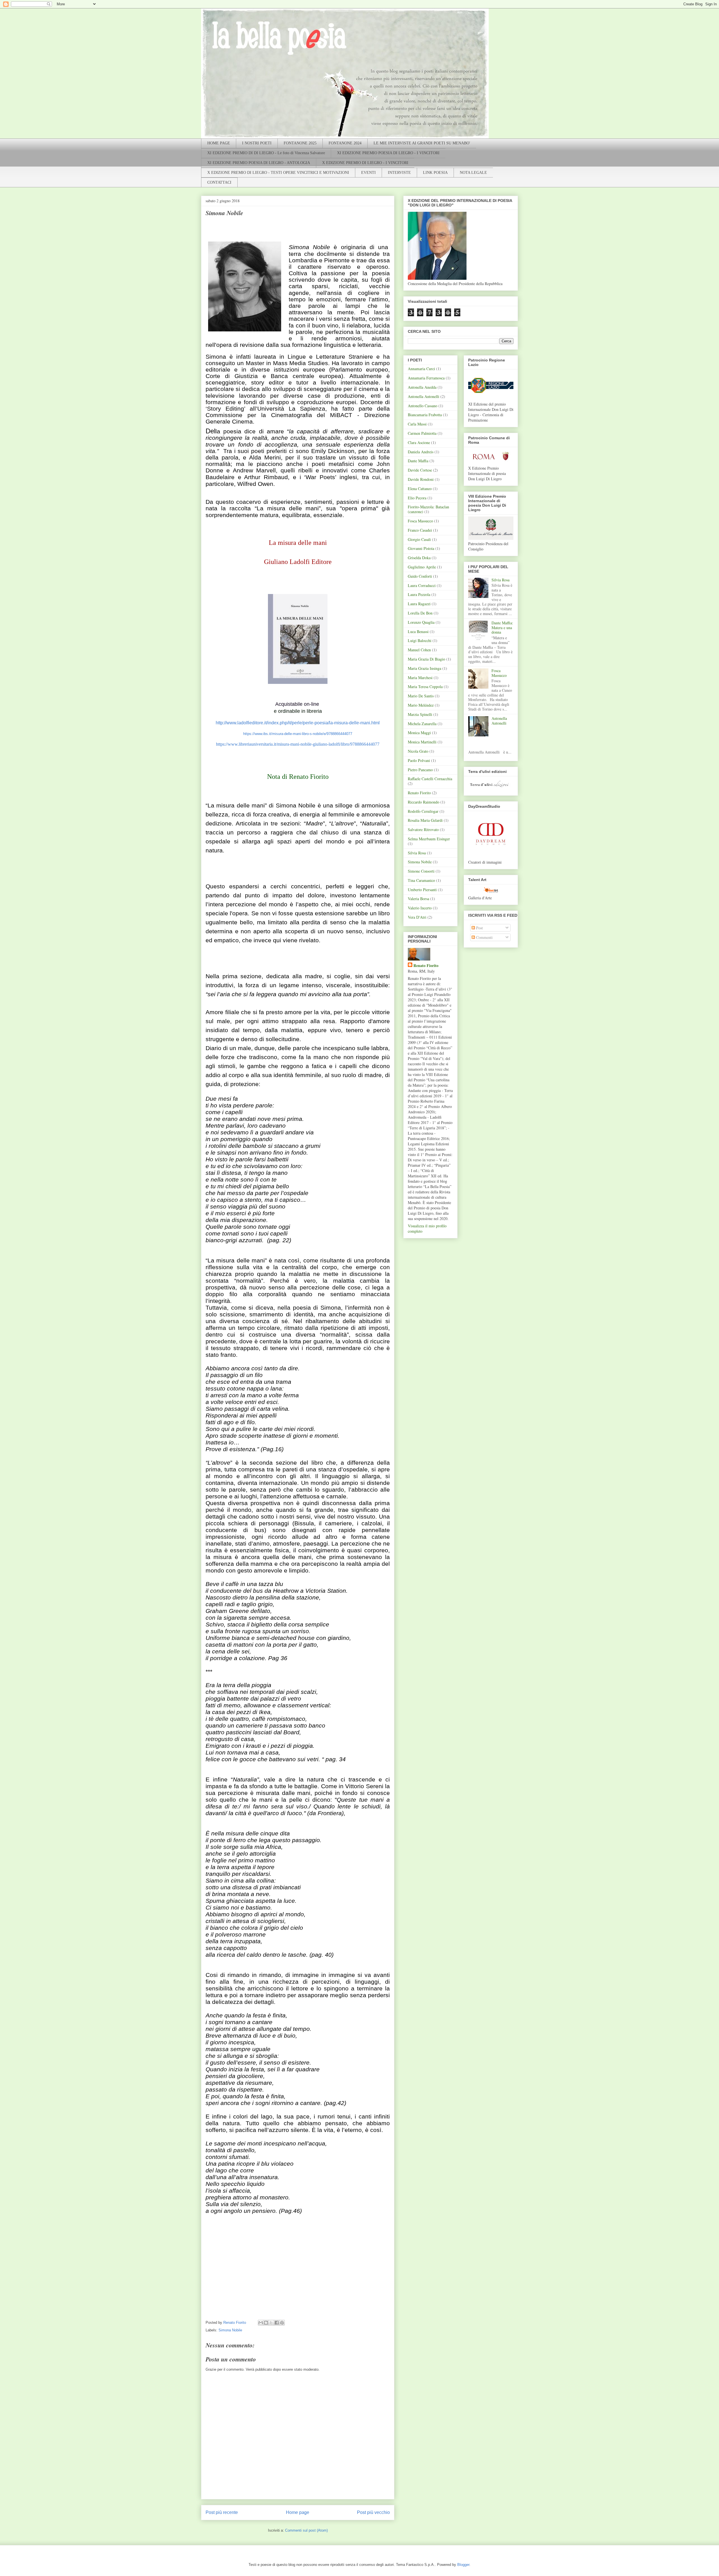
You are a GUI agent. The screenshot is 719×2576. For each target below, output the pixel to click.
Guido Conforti (420, 576)
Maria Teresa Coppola (425, 687)
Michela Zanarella (422, 724)
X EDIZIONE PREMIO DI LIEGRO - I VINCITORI (365, 163)
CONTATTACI (219, 182)
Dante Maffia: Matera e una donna (502, 628)
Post (479, 928)
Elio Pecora (417, 498)
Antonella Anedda (422, 387)
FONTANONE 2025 (300, 143)
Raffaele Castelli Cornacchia (430, 779)
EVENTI (368, 173)
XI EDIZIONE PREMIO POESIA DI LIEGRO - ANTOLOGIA (259, 163)
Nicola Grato (418, 751)
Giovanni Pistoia (421, 548)
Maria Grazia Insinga (425, 668)
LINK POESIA (435, 173)
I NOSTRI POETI (257, 143)
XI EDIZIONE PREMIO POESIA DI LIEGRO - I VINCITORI (388, 153)
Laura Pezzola (419, 594)
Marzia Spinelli (420, 714)
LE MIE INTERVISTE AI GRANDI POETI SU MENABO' (422, 143)
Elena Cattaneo (420, 489)
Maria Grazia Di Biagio (426, 659)
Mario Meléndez (421, 705)
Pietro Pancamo (420, 770)
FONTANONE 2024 (345, 143)
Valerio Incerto (420, 908)
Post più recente (222, 2512)
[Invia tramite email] (261, 2323)
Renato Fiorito (419, 793)
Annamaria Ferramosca (426, 378)
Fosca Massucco (420, 521)
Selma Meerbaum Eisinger (429, 839)
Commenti (484, 937)
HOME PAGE (219, 143)
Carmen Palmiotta (422, 433)
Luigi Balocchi (420, 640)
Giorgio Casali (419, 539)
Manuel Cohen (419, 650)
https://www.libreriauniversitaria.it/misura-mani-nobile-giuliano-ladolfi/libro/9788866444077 (298, 744)
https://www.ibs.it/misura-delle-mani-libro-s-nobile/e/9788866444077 (298, 734)
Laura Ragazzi (419, 604)
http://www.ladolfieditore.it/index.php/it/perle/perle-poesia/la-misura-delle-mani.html (298, 723)
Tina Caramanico (421, 880)
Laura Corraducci (422, 585)
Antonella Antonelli (424, 396)
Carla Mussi (417, 424)
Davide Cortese (420, 470)
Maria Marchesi (420, 678)
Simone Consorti (421, 871)
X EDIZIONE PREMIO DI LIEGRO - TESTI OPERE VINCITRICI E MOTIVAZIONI (278, 173)
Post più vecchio (373, 2512)
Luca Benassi (418, 632)
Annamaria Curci (421, 369)
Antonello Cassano (423, 406)
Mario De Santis (421, 696)
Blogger (463, 2565)
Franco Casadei (420, 530)
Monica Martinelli (422, 742)
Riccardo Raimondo (424, 802)
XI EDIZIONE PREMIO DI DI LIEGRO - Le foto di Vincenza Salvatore (266, 153)
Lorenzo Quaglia (421, 622)
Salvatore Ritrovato (423, 830)
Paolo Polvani (419, 760)
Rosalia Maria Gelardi (425, 820)
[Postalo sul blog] (266, 2323)
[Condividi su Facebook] (277, 2323)
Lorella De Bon (420, 613)
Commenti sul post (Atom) (306, 2530)
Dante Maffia (418, 461)
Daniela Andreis (421, 452)
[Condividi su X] (271, 2323)
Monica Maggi (419, 733)
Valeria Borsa (418, 899)
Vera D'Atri (417, 917)
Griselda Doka (419, 558)
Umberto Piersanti (422, 890)
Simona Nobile (230, 2330)
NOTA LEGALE (473, 173)
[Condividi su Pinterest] (282, 2323)
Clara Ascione (419, 442)
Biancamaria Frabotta (425, 415)
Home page (298, 2512)
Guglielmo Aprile (422, 567)
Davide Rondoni (421, 479)
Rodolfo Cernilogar (423, 811)
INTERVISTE (399, 173)
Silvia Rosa (417, 853)
